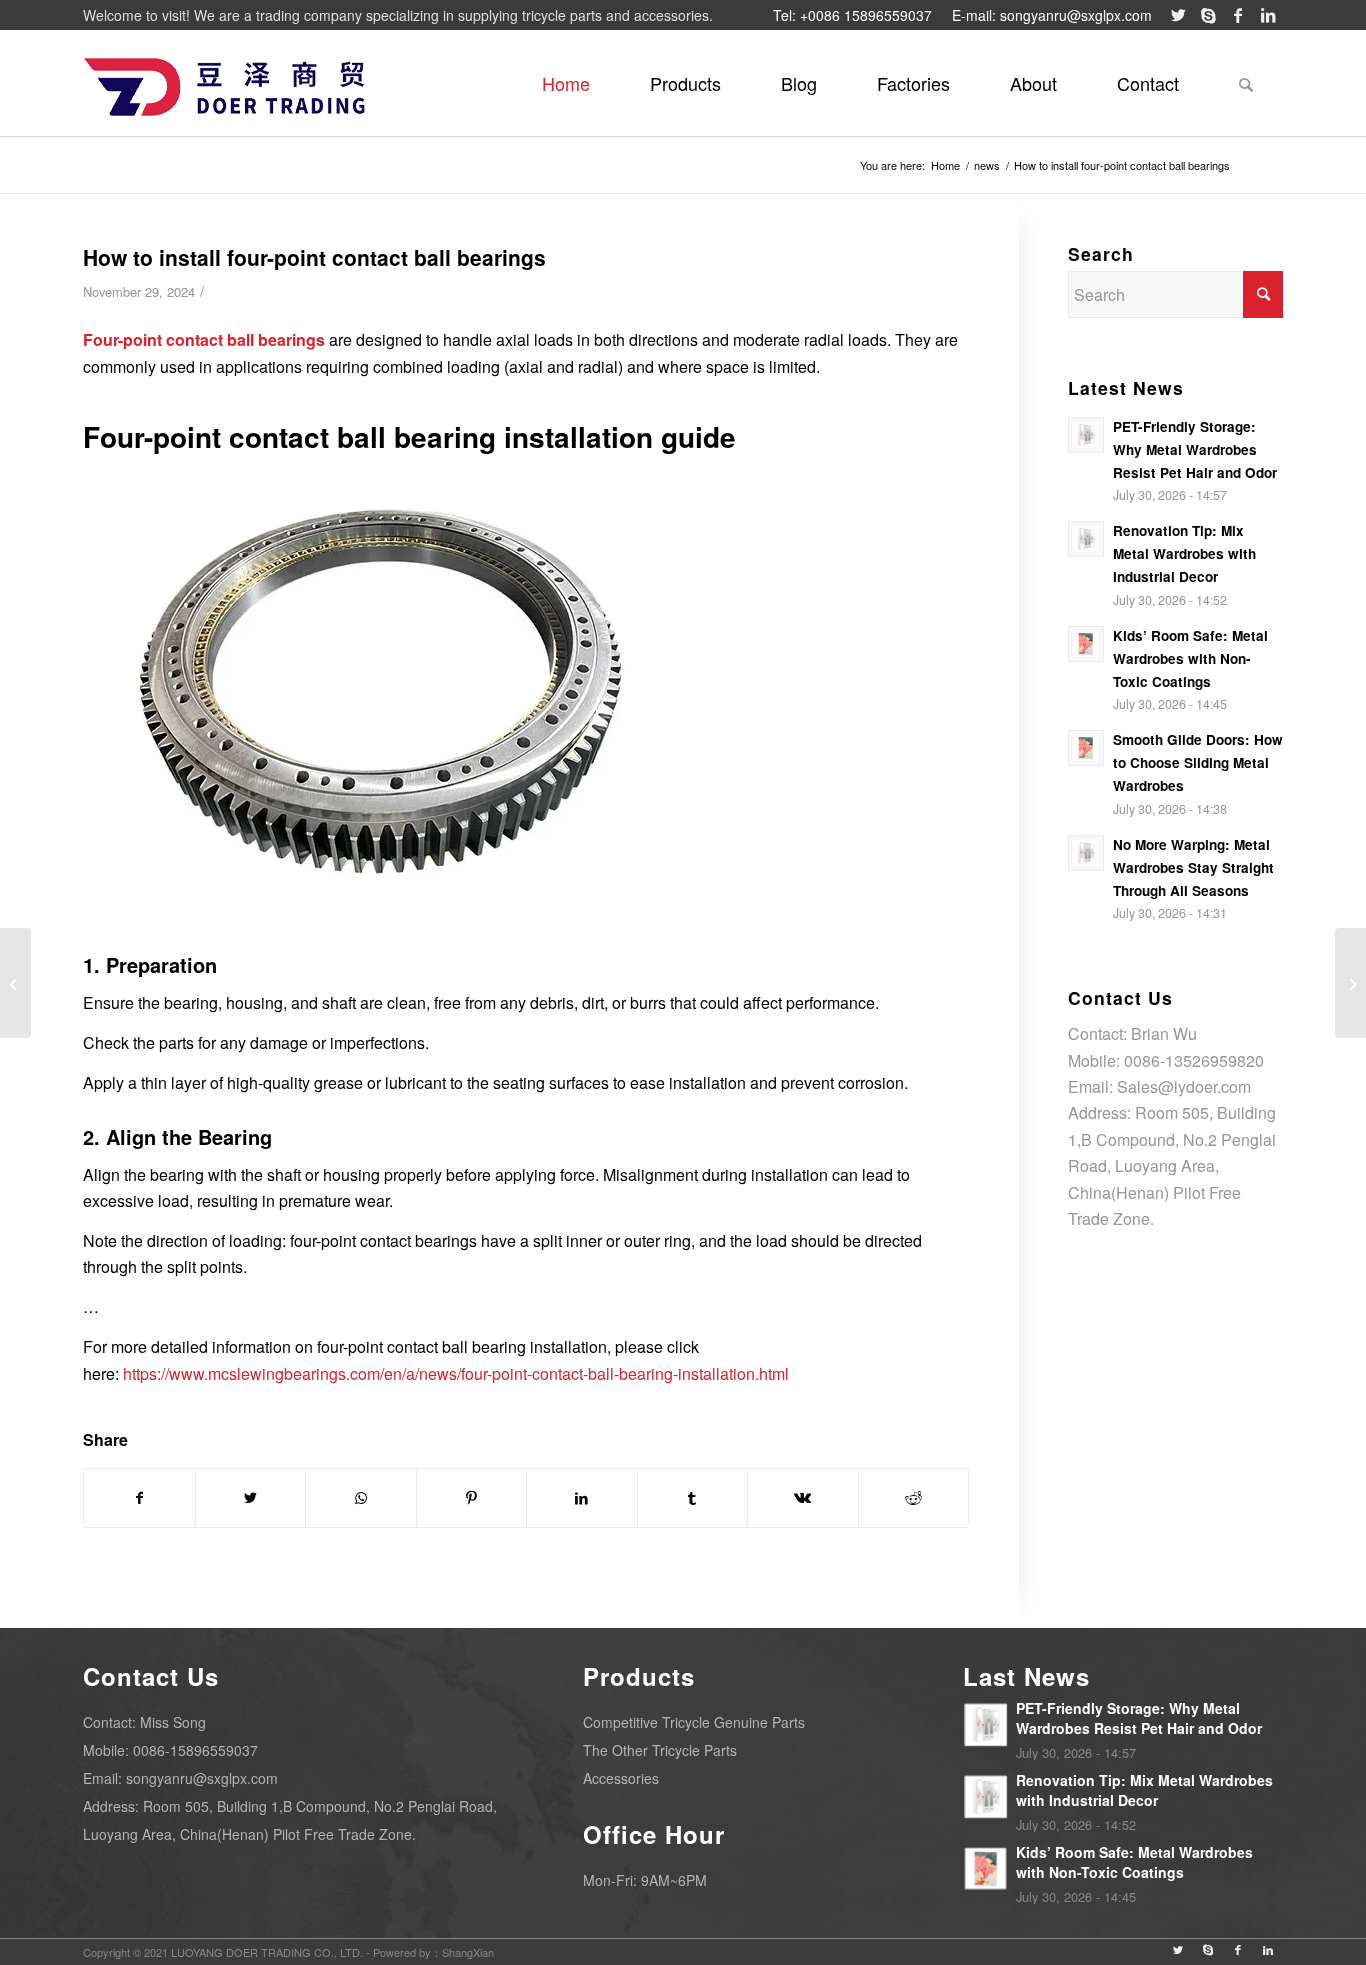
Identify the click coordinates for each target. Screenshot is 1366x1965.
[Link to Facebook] (1238, 15)
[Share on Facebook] (139, 1497)
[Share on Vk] (803, 1497)
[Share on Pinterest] (472, 1497)
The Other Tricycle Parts (660, 1750)
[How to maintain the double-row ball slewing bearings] (1350, 983)
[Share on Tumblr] (693, 1497)
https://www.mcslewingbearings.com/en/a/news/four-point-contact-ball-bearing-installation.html (456, 1373)
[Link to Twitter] (1178, 15)
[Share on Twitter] (251, 1497)
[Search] (1246, 83)
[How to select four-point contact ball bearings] (15, 983)
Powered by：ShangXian (433, 1952)
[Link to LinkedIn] (1268, 15)
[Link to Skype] (1208, 15)
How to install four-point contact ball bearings (314, 257)
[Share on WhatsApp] (361, 1497)
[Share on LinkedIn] (582, 1497)
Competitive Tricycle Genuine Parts (694, 1722)
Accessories (621, 1778)
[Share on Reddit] (914, 1497)
